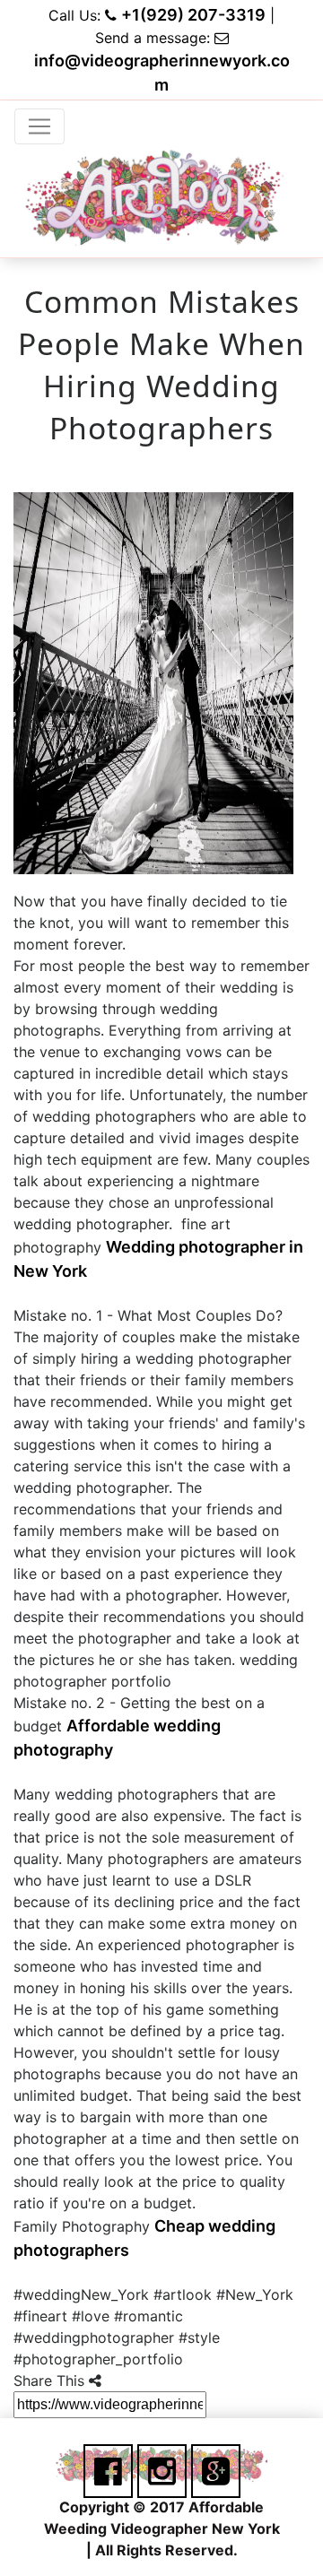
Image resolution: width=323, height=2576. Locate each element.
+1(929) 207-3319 (193, 15)
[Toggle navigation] (39, 126)
